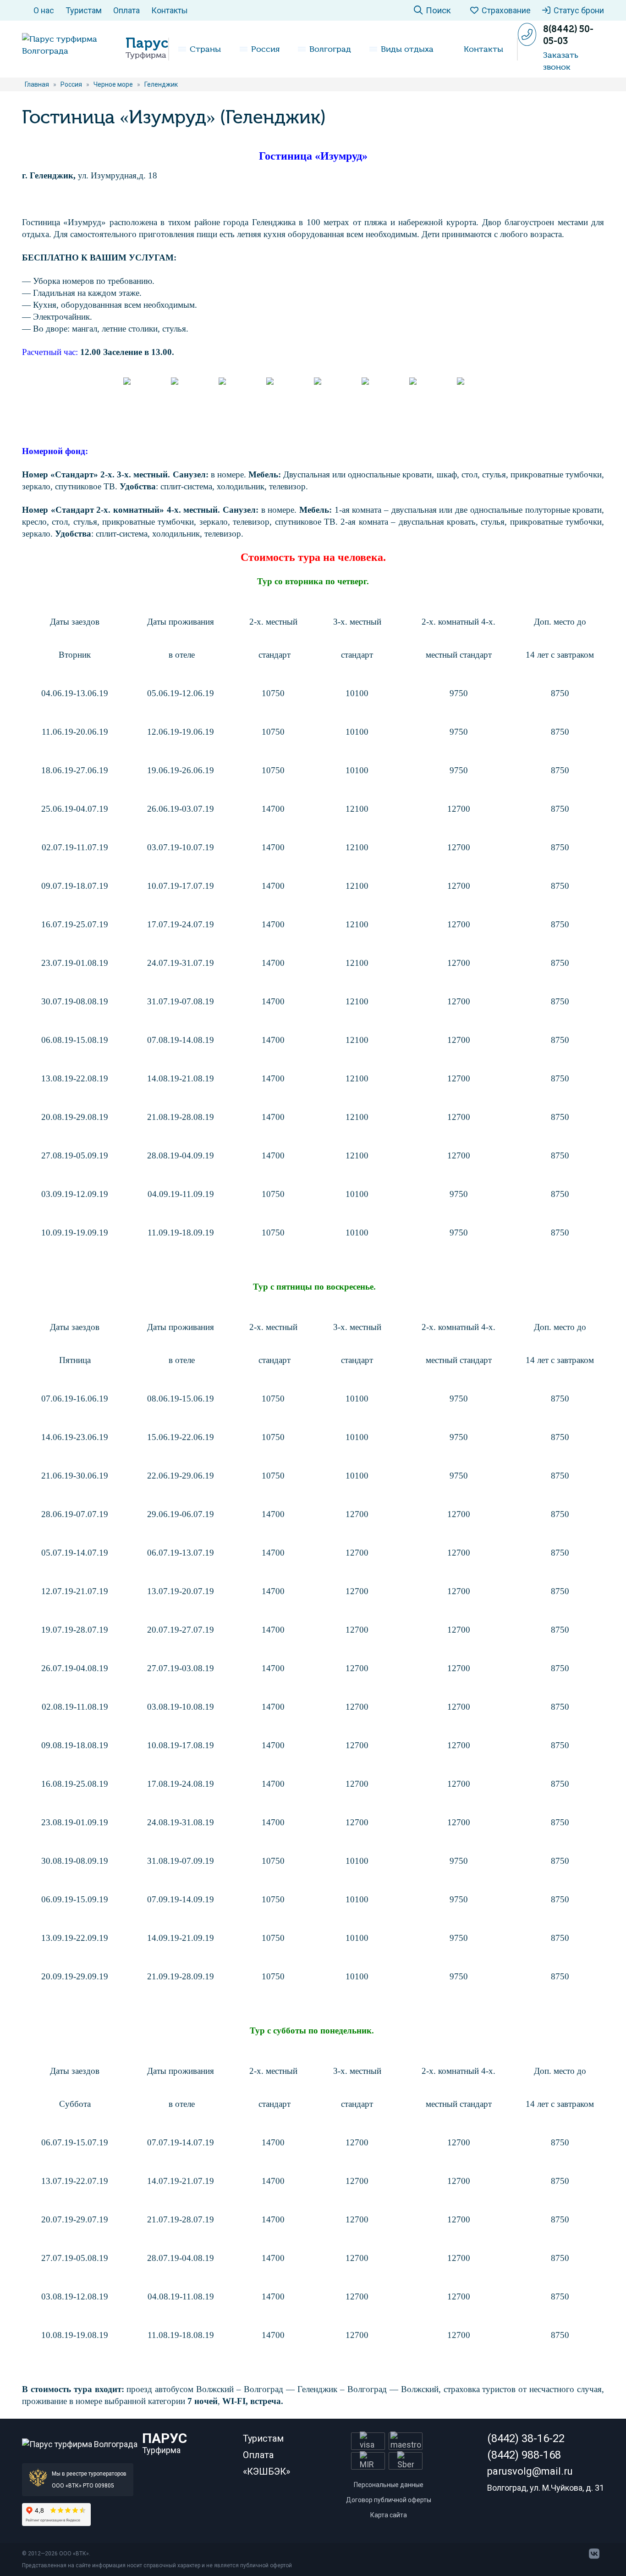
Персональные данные (389, 2485)
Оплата (126, 10)
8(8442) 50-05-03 (568, 35)
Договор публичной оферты (389, 2500)
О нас (44, 10)
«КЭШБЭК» (266, 2471)
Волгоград (330, 49)
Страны (205, 49)
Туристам (84, 10)
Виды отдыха (407, 49)
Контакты (170, 10)
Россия (265, 49)
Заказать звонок (561, 61)
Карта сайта (389, 2515)
